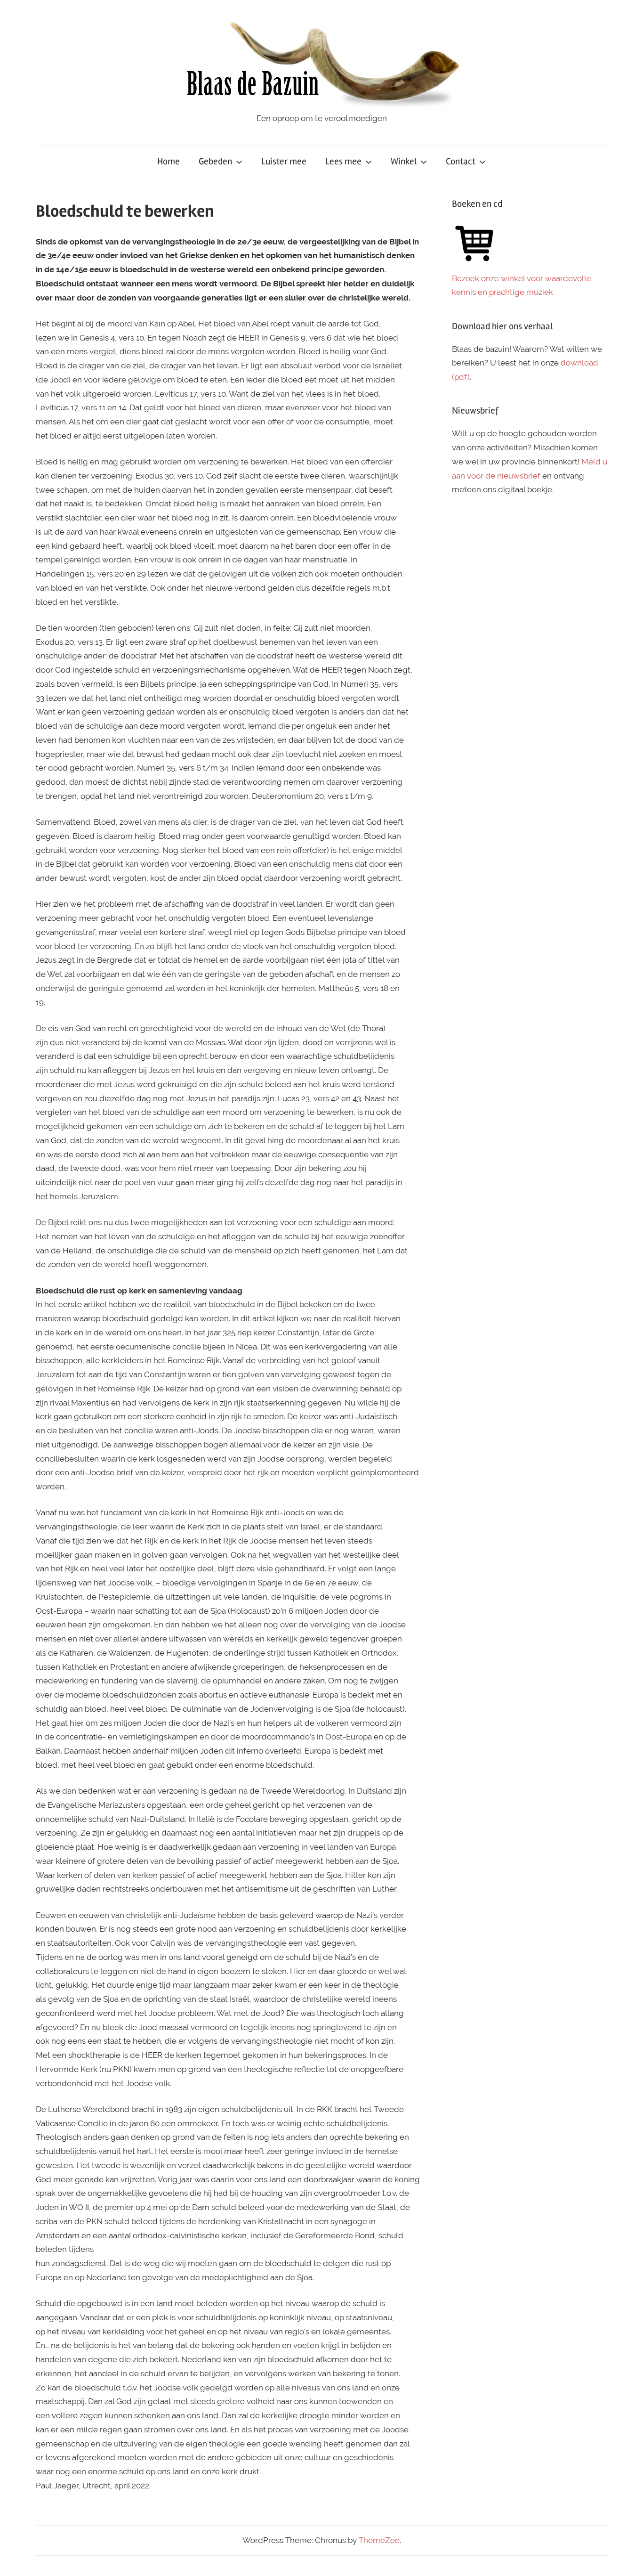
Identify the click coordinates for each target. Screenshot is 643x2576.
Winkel (404, 161)
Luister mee (284, 161)
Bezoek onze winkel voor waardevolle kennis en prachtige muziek (522, 285)
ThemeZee (379, 2540)
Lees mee (343, 161)
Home (169, 161)
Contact (461, 161)
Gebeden (215, 161)
